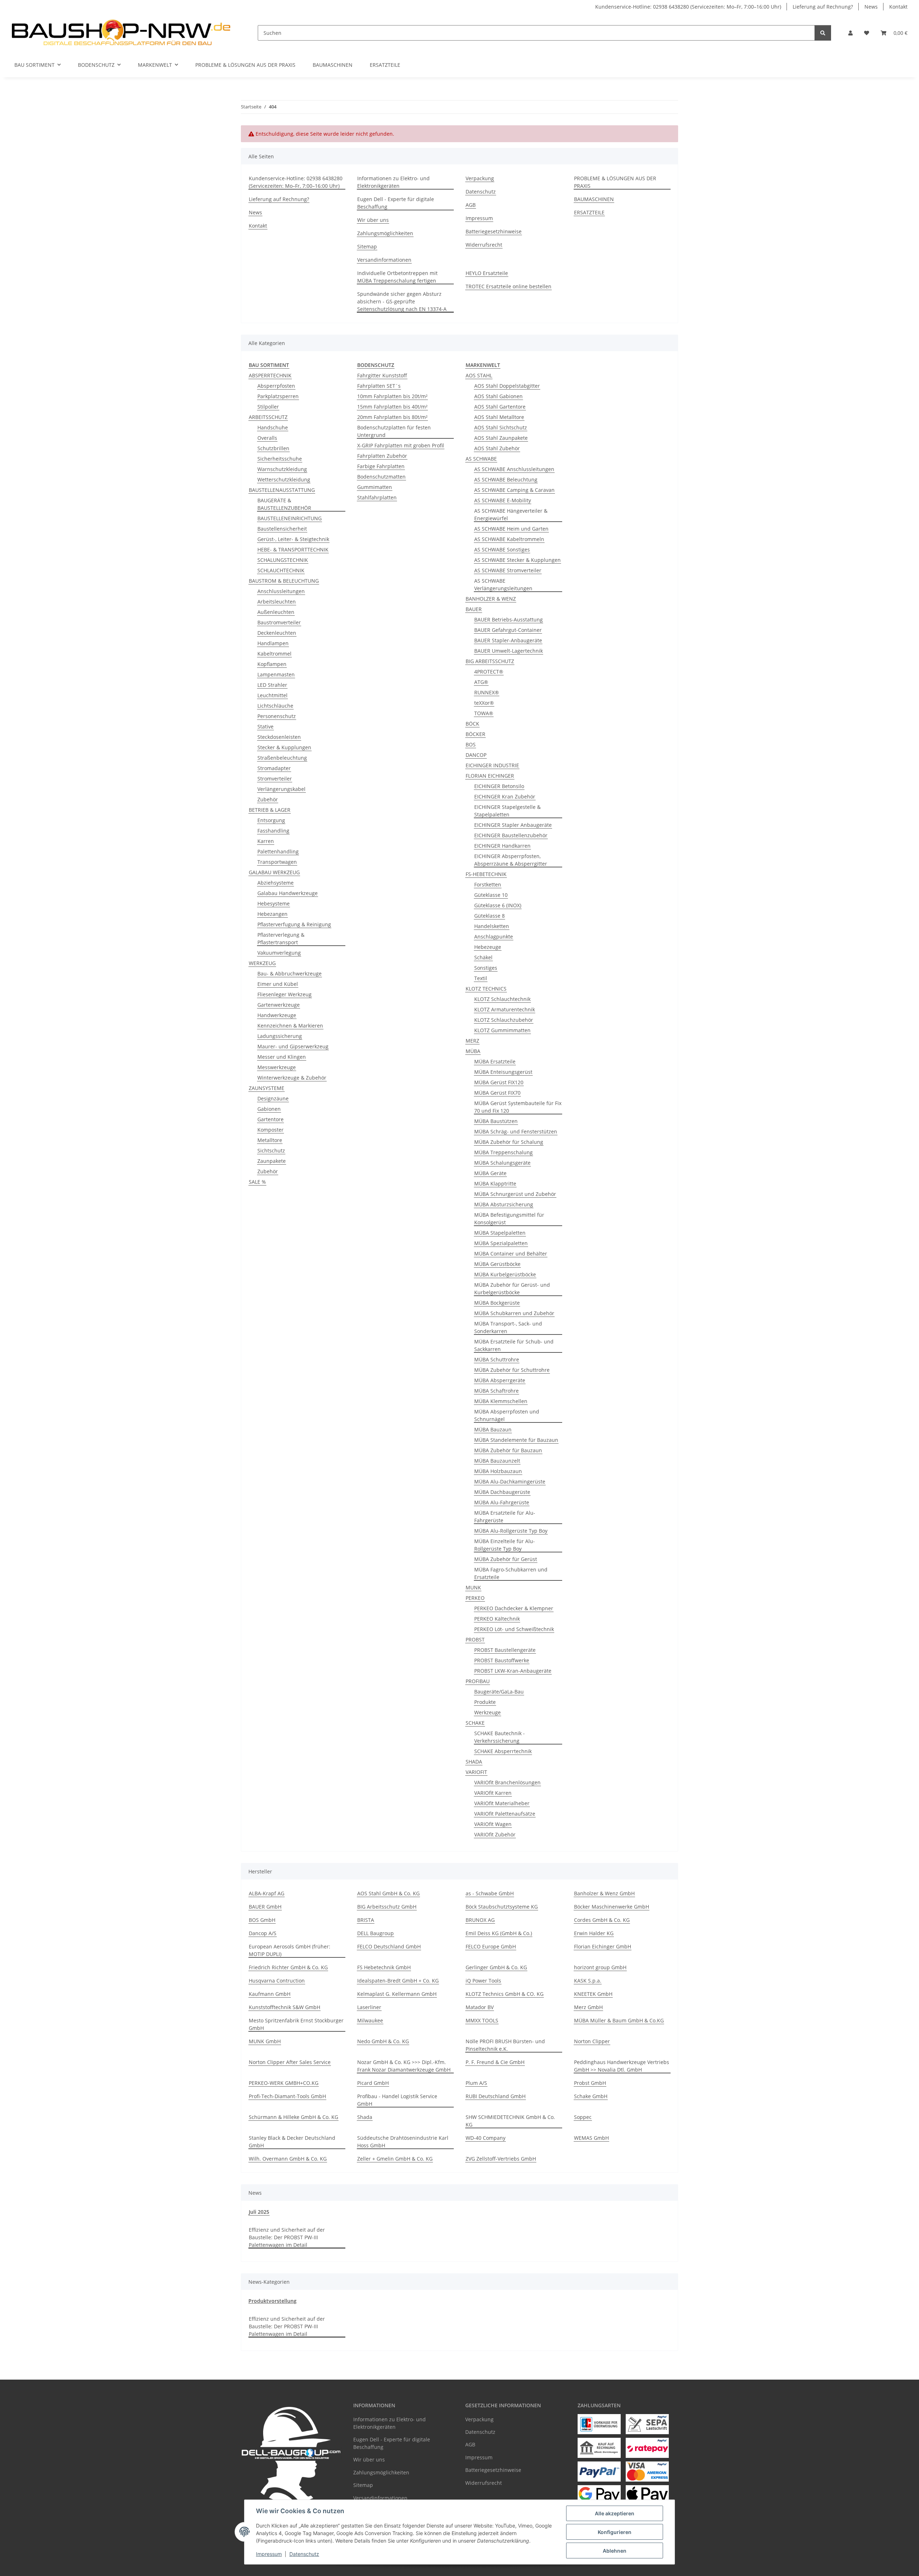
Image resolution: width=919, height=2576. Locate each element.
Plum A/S (476, 2083)
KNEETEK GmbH (593, 1994)
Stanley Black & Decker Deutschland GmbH (292, 2142)
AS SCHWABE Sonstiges (502, 549)
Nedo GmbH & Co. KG (383, 2041)
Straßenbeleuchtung (282, 758)
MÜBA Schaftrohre (496, 1391)
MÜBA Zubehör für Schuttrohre (512, 1370)
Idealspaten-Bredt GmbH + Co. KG (398, 1981)
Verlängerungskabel (281, 789)
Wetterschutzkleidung (284, 479)
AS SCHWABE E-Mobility (503, 500)
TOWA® (484, 713)
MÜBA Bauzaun (493, 1429)
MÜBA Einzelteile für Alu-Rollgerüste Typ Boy (505, 1545)
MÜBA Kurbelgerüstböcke (505, 1274)
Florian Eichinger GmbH (603, 1946)
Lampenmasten (276, 674)
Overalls (267, 438)
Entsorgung (271, 820)
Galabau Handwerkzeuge (288, 893)
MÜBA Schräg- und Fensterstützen (516, 1131)
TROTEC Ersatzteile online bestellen (509, 286)
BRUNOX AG (480, 1920)
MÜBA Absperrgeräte (500, 1380)
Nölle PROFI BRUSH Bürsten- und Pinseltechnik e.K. (505, 2045)
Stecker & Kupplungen (284, 747)
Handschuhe (273, 427)
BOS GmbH (262, 1920)
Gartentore (270, 1119)
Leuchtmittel (272, 695)
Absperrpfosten (276, 386)
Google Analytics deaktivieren (404, 2567)
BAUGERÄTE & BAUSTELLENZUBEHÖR (284, 504)
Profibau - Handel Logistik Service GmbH (397, 2100)
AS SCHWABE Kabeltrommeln (509, 539)
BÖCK (472, 724)
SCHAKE (475, 1723)
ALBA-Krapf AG (267, 1893)
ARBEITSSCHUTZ (268, 417)
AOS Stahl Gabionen (498, 396)
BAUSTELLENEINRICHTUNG (290, 518)
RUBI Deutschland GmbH (496, 2096)
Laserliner (369, 2007)
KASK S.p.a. (588, 1981)
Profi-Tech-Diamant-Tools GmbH (287, 2096)
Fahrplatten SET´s (379, 386)
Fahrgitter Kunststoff (382, 375)
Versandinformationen (384, 260)
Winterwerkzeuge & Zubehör (292, 1078)
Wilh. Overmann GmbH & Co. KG (288, 2159)
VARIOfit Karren (493, 1793)
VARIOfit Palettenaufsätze (505, 1814)
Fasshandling (273, 831)
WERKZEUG (262, 963)
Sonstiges (486, 968)
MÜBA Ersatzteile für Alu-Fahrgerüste (505, 1517)
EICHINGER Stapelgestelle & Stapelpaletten (507, 811)
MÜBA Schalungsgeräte (502, 1163)
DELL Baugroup (375, 1933)
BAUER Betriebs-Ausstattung (509, 619)
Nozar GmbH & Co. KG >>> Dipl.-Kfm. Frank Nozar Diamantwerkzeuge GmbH (404, 2066)
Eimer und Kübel (278, 984)
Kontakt (898, 7)
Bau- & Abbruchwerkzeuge (290, 973)
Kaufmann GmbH (270, 1994)
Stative (265, 726)
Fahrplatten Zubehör (382, 456)
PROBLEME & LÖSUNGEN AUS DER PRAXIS (245, 65)
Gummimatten (375, 487)
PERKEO (475, 1598)
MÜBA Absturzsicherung (504, 1204)
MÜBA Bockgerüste (497, 1303)
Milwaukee (370, 2020)
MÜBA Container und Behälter (511, 1254)
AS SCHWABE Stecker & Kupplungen (517, 560)
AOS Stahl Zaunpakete (501, 438)
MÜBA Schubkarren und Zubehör (514, 1313)
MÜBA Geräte (490, 1173)
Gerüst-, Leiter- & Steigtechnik (293, 539)
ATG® (481, 682)
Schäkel (483, 957)
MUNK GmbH (265, 2041)
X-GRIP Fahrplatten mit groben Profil (401, 445)
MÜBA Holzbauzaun (498, 1471)
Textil (481, 978)
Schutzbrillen (273, 448)
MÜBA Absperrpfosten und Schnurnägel (507, 1415)
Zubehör (268, 799)
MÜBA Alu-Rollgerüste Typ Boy (511, 1531)
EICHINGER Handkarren (502, 846)
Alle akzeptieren (615, 2513)
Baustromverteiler (279, 622)
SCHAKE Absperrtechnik (503, 1751)
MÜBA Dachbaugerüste (502, 1492)
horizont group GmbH (600, 1967)
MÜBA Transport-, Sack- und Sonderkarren (508, 1327)
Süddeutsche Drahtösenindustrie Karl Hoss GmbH (403, 2142)
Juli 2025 (259, 2212)
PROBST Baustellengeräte (505, 1650)
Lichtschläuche (275, 706)
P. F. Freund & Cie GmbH (495, 2062)
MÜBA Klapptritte (495, 1184)
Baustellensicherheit (282, 529)
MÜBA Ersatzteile (495, 1061)
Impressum (269, 2554)
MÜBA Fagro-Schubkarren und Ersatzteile (511, 1573)
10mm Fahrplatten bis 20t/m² (392, 396)
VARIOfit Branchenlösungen (507, 1782)
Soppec (583, 2117)
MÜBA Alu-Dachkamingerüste (510, 1482)
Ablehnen (615, 2551)
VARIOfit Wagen (493, 1824)
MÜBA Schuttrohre (497, 1359)
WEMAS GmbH (591, 2138)
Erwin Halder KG (594, 1933)
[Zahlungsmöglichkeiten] (599, 2424)
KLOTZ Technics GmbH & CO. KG (505, 1994)
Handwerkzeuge (277, 1015)
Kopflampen (272, 664)
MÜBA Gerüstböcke (497, 1264)
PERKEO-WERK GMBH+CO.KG (284, 2083)
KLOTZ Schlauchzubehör (504, 1020)
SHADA (474, 1762)
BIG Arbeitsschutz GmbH (387, 1907)
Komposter (270, 1130)
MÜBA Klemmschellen (501, 1401)
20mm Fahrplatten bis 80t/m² (392, 417)
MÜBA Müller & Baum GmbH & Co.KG (619, 2020)
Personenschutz (277, 716)
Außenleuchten (276, 612)
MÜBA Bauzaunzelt (497, 1461)
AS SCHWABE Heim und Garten (511, 529)
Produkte (485, 1702)
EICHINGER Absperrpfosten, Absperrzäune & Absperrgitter (511, 860)
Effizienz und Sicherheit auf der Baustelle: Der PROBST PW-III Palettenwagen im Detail (287, 2237)
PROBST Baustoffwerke (502, 1660)
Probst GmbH (590, 2083)
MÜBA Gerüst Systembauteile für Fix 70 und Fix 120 (518, 1107)
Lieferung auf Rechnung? (823, 7)
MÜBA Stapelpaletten (500, 1233)
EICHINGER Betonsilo (499, 786)
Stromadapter (274, 768)
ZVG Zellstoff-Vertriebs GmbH (501, 2159)
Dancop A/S (263, 1933)
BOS (471, 744)
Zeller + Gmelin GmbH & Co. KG (395, 2159)
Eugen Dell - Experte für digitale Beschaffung (396, 203)
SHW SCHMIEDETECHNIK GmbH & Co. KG (510, 2121)
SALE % (257, 1182)
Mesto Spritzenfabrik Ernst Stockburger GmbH (296, 2024)
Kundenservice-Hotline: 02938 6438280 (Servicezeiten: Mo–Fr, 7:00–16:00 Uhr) (688, 7)
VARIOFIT (476, 1772)
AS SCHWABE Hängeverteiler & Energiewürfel (511, 514)
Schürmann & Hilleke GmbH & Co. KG (293, 2117)
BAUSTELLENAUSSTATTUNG (282, 490)
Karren (266, 841)
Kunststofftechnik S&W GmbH (284, 2007)
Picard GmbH (373, 2083)
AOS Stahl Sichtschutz (501, 427)
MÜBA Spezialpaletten (501, 1243)
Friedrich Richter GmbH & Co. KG (288, 1967)
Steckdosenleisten (279, 737)
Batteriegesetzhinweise (494, 231)
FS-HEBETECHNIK (486, 874)
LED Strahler (272, 685)
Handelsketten (492, 926)
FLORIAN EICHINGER (490, 776)
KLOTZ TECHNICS (486, 989)
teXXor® (484, 703)
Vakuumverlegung (279, 953)
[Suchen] (823, 33)
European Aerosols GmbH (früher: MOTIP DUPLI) (290, 1950)
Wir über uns (373, 220)
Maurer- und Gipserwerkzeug (293, 1046)
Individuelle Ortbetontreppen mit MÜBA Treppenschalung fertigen (397, 277)
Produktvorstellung (272, 2301)
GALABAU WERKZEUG (274, 872)
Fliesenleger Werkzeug (284, 994)
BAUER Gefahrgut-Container (508, 630)
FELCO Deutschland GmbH (389, 1946)
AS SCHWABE (481, 459)
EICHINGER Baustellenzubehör (511, 835)
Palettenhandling (278, 851)
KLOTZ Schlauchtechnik (502, 999)
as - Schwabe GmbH (490, 1893)
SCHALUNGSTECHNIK (283, 560)
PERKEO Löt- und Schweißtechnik (514, 1629)
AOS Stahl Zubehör (497, 448)
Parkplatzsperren (278, 396)
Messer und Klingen (282, 1057)
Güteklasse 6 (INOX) (498, 905)
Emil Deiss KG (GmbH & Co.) (499, 1933)
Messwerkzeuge (277, 1067)
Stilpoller (268, 407)
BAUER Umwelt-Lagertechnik (509, 651)
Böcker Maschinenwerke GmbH (612, 1907)
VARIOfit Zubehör (495, 1834)
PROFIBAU (478, 1681)
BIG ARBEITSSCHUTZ (490, 661)
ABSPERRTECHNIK (270, 375)
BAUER (474, 609)
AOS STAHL (479, 375)
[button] (850, 33)
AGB (471, 205)
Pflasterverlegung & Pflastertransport (281, 938)
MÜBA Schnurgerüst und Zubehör (515, 1194)
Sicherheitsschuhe (280, 459)
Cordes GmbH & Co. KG (602, 1920)
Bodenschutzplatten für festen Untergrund (394, 431)
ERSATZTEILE (385, 65)
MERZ (472, 1041)
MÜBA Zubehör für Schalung (509, 1142)
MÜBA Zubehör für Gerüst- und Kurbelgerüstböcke (512, 1289)
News (871, 7)
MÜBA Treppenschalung (503, 1152)
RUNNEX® (487, 692)
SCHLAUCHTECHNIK (281, 570)
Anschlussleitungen (281, 591)
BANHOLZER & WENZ (491, 599)
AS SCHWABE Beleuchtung (506, 479)
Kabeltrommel (274, 654)
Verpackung (480, 178)
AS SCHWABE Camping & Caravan (514, 490)
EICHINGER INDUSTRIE (492, 765)
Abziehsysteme (276, 883)
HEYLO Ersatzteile (487, 273)
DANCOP (476, 755)
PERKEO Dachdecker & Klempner (514, 1608)
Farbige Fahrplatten (381, 466)
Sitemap (367, 246)
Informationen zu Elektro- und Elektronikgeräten (393, 182)
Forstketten (488, 884)
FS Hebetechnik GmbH (384, 1967)
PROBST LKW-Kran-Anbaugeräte (513, 1671)
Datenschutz (304, 2554)
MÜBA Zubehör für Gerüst (506, 1559)
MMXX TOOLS (482, 2020)
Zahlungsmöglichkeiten (385, 233)
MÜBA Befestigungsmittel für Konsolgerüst (509, 1219)
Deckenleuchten (277, 633)
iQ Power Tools (483, 1981)
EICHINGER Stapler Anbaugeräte (513, 825)
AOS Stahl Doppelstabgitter (507, 386)
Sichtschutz (271, 1150)
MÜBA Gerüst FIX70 (497, 1093)
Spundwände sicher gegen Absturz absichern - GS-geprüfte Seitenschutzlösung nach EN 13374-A (402, 301)
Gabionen (269, 1109)
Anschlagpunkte (494, 937)
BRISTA (366, 1920)
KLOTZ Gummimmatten (502, 1030)
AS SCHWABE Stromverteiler (508, 570)
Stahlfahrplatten (377, 497)
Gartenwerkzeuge (279, 1005)
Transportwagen (277, 862)
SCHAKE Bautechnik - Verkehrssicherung (500, 1737)
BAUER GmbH (265, 1907)
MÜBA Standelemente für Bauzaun (516, 1440)
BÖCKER (475, 734)
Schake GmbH (591, 2096)
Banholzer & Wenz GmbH (604, 1893)
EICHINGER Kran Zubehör (505, 796)
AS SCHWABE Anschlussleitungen (514, 469)
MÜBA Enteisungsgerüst (503, 1072)
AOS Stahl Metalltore (499, 417)
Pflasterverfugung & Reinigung (294, 924)
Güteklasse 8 (489, 916)
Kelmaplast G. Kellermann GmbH (397, 1994)
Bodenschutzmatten (381, 477)
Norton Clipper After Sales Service (290, 2062)
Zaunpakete (272, 1161)
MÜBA (473, 1051)
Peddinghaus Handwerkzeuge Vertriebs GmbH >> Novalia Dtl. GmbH (622, 2066)
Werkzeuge (488, 1712)
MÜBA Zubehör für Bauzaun (508, 1450)
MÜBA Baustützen (496, 1121)
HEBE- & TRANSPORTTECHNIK (293, 549)
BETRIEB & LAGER (270, 810)
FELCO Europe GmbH (491, 1946)
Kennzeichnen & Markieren (290, 1026)
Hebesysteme (274, 903)
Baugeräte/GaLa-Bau (499, 1692)
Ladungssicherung (280, 1036)
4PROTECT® (489, 672)
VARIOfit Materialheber (502, 1803)
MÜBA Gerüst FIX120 (499, 1082)
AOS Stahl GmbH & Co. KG (388, 1893)
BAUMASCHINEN (333, 65)
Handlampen (273, 643)
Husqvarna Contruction (277, 1981)
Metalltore (270, 1140)
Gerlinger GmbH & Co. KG (496, 1967)
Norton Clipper (592, 2041)
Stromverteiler (275, 779)
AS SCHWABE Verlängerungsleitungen (503, 584)
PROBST (475, 1639)
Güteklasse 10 (491, 895)
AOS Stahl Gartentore (500, 407)
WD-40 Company (486, 2138)
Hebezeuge (488, 947)
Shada (365, 2117)
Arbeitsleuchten (277, 602)
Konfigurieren (615, 2532)
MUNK (473, 1587)
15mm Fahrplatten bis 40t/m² (392, 407)
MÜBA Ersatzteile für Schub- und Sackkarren (514, 1345)
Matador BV (480, 2007)
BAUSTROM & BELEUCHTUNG (284, 581)
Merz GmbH (588, 2007)
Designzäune (273, 1098)
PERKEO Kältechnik (497, 1619)
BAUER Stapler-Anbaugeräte (508, 640)
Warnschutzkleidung (282, 469)
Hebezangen (272, 914)
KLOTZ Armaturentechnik (505, 1009)
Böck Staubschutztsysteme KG (502, 1907)
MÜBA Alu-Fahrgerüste (502, 1502)
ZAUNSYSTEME (267, 1088)
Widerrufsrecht (484, 245)
